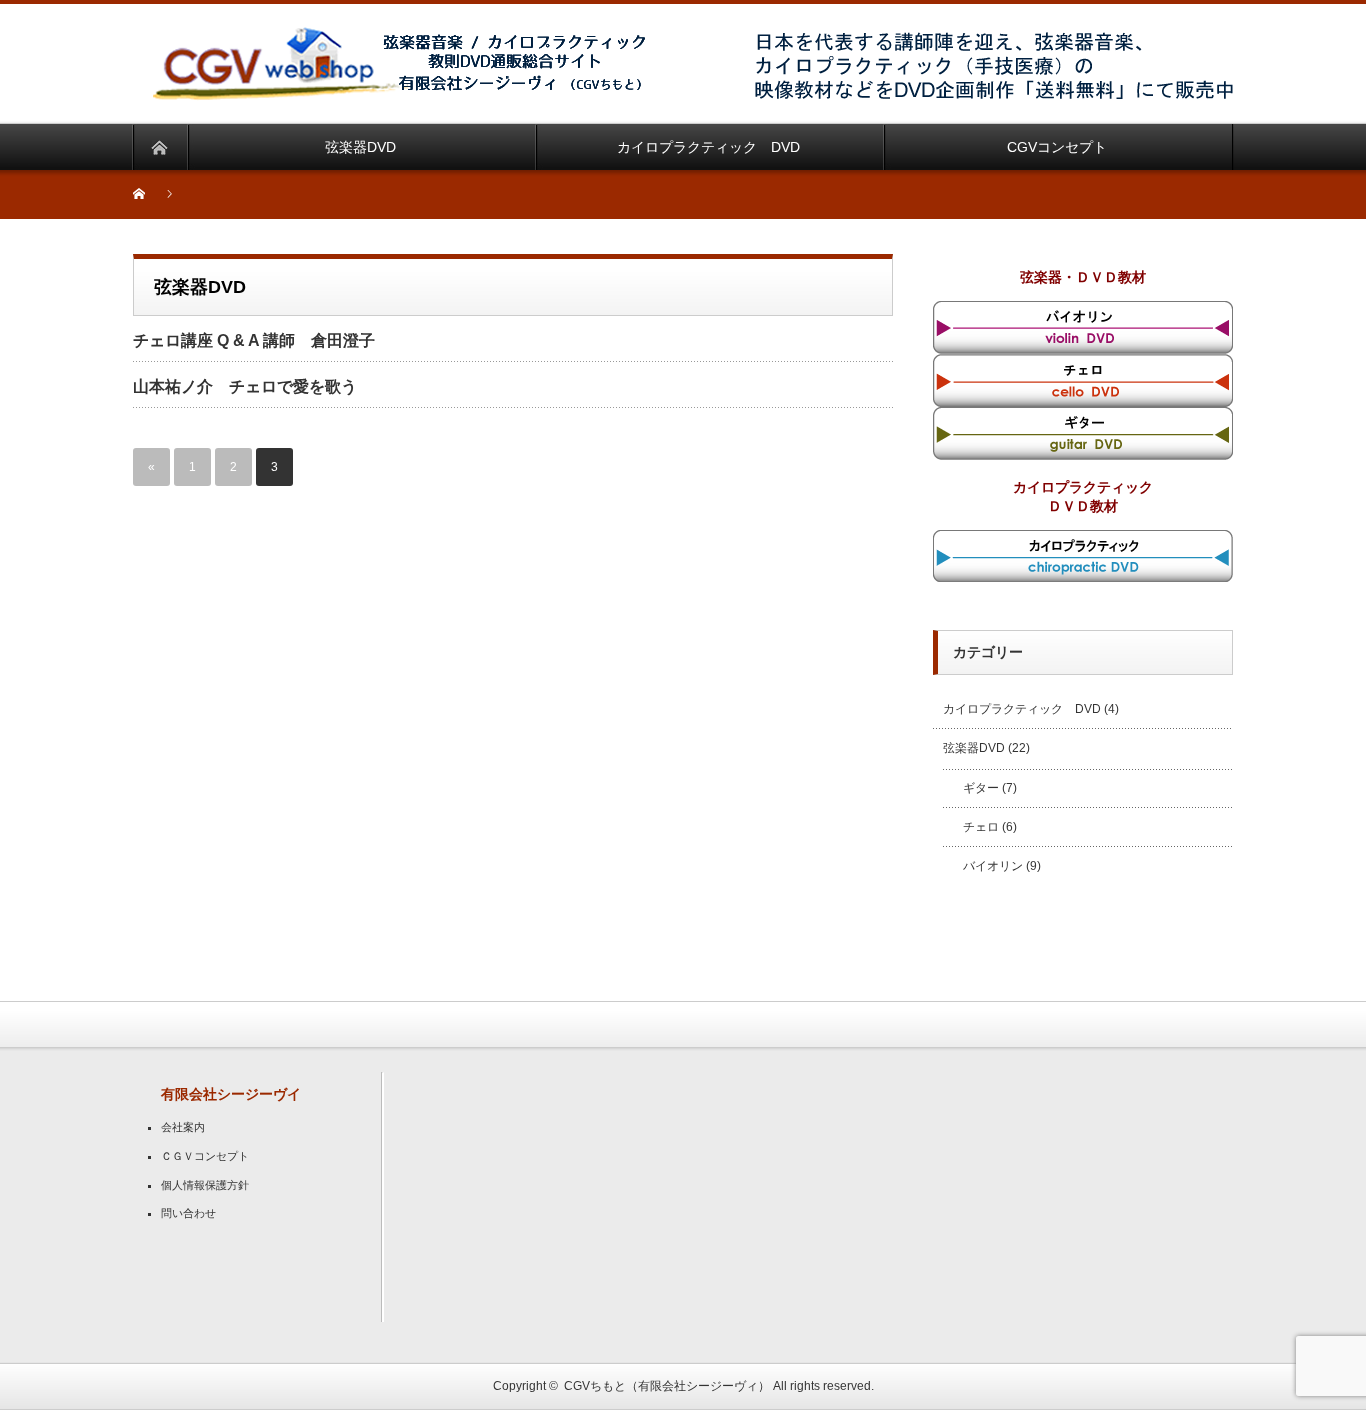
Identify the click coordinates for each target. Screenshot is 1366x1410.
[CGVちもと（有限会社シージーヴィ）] (403, 38)
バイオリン (993, 866)
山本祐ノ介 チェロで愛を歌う (245, 386)
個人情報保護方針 (205, 1185)
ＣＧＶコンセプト (205, 1156)
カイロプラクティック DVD (1022, 709)
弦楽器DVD (974, 748)
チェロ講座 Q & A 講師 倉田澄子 (254, 340)
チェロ (981, 827)
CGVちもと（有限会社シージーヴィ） (667, 1386)
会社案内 (183, 1127)
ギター (981, 788)
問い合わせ (188, 1213)
